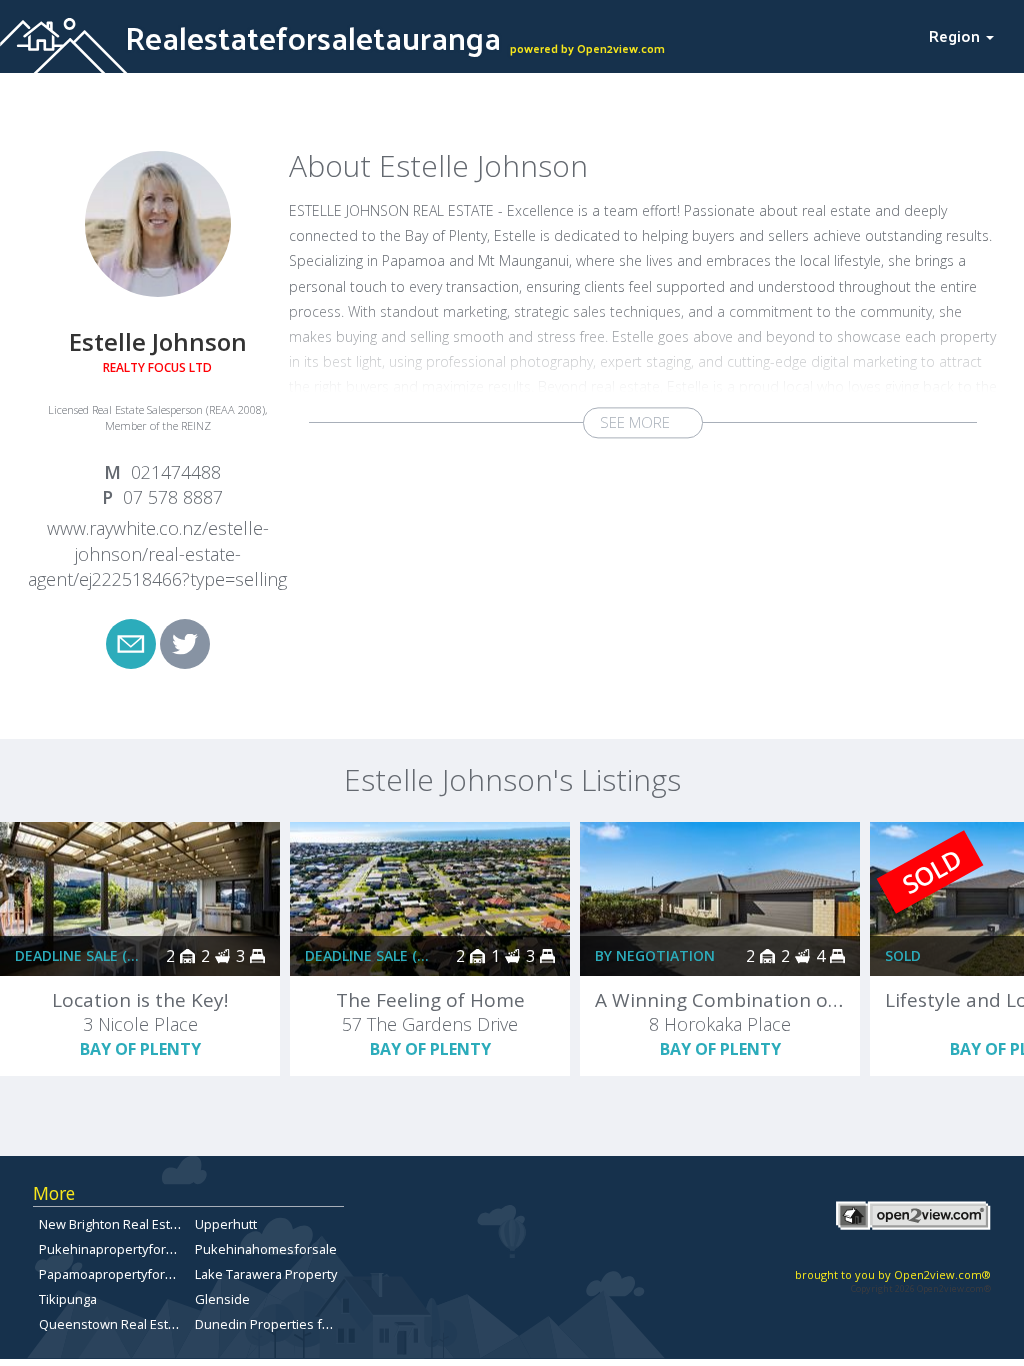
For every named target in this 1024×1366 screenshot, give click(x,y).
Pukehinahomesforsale (266, 1249)
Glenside (222, 1299)
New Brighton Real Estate (114, 1224)
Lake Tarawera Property (266, 1274)
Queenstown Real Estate (113, 1324)
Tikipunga (68, 1299)
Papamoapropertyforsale (114, 1274)
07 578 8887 (173, 497)
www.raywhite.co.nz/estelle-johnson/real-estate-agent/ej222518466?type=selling (157, 553)
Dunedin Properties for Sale (279, 1324)
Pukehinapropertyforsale (115, 1249)
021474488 (176, 472)
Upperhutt (226, 1224)
